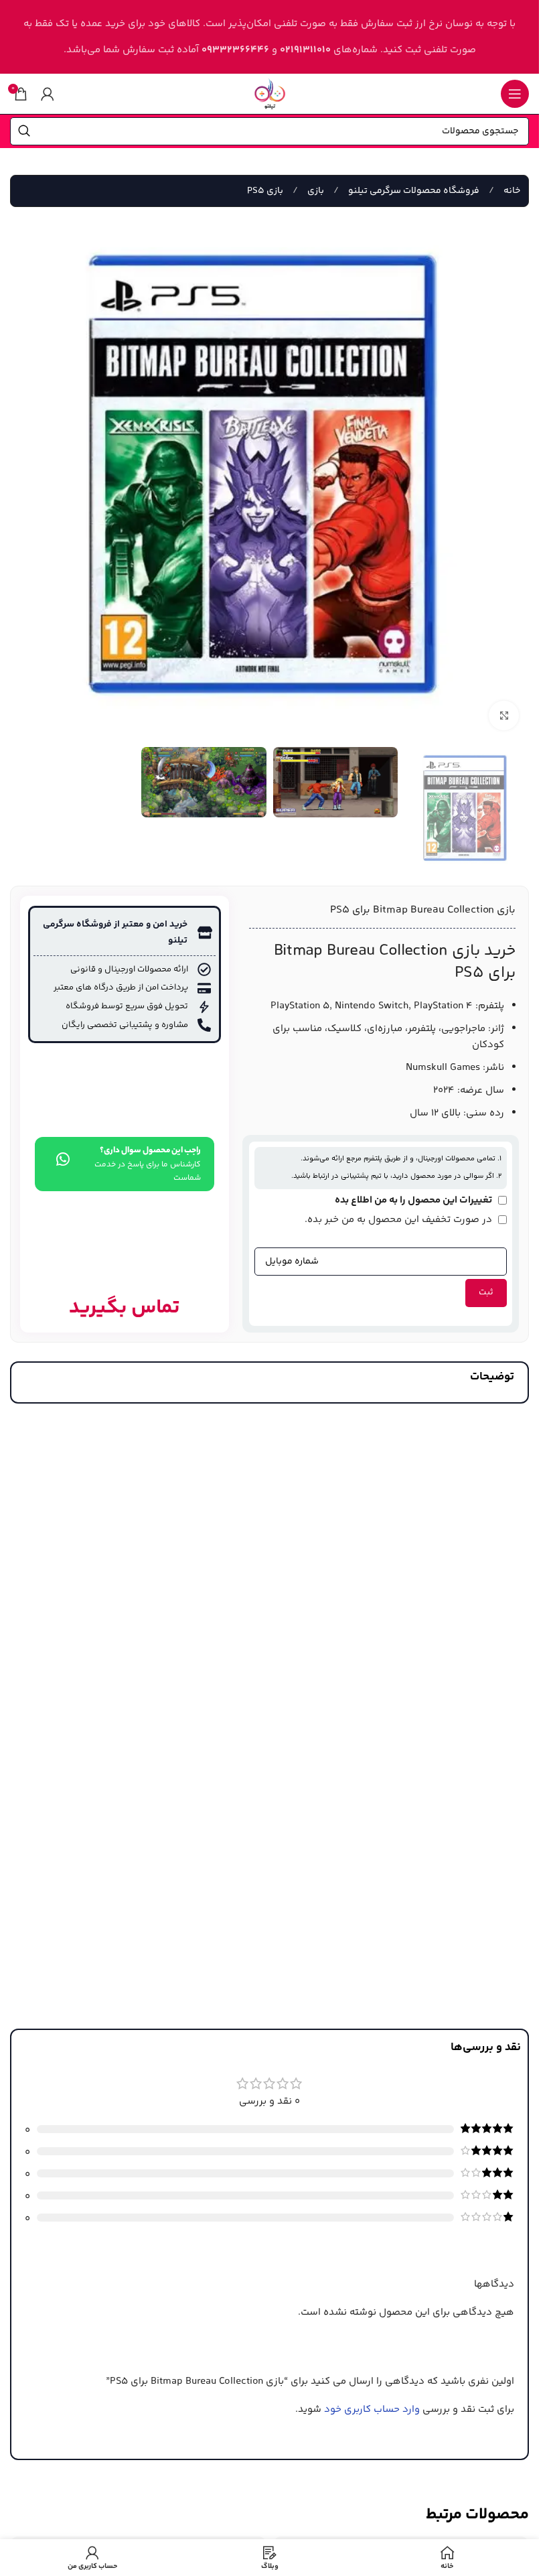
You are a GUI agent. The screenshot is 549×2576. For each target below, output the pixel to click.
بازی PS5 (265, 191)
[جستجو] (24, 131)
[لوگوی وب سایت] (270, 93)
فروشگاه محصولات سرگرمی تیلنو (413, 191)
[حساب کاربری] (48, 94)
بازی (315, 191)
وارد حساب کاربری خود (372, 2410)
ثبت (486, 1292)
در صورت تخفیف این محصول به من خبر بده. (400, 1220)
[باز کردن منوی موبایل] (515, 94)
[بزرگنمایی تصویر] (504, 716)
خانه (511, 191)
